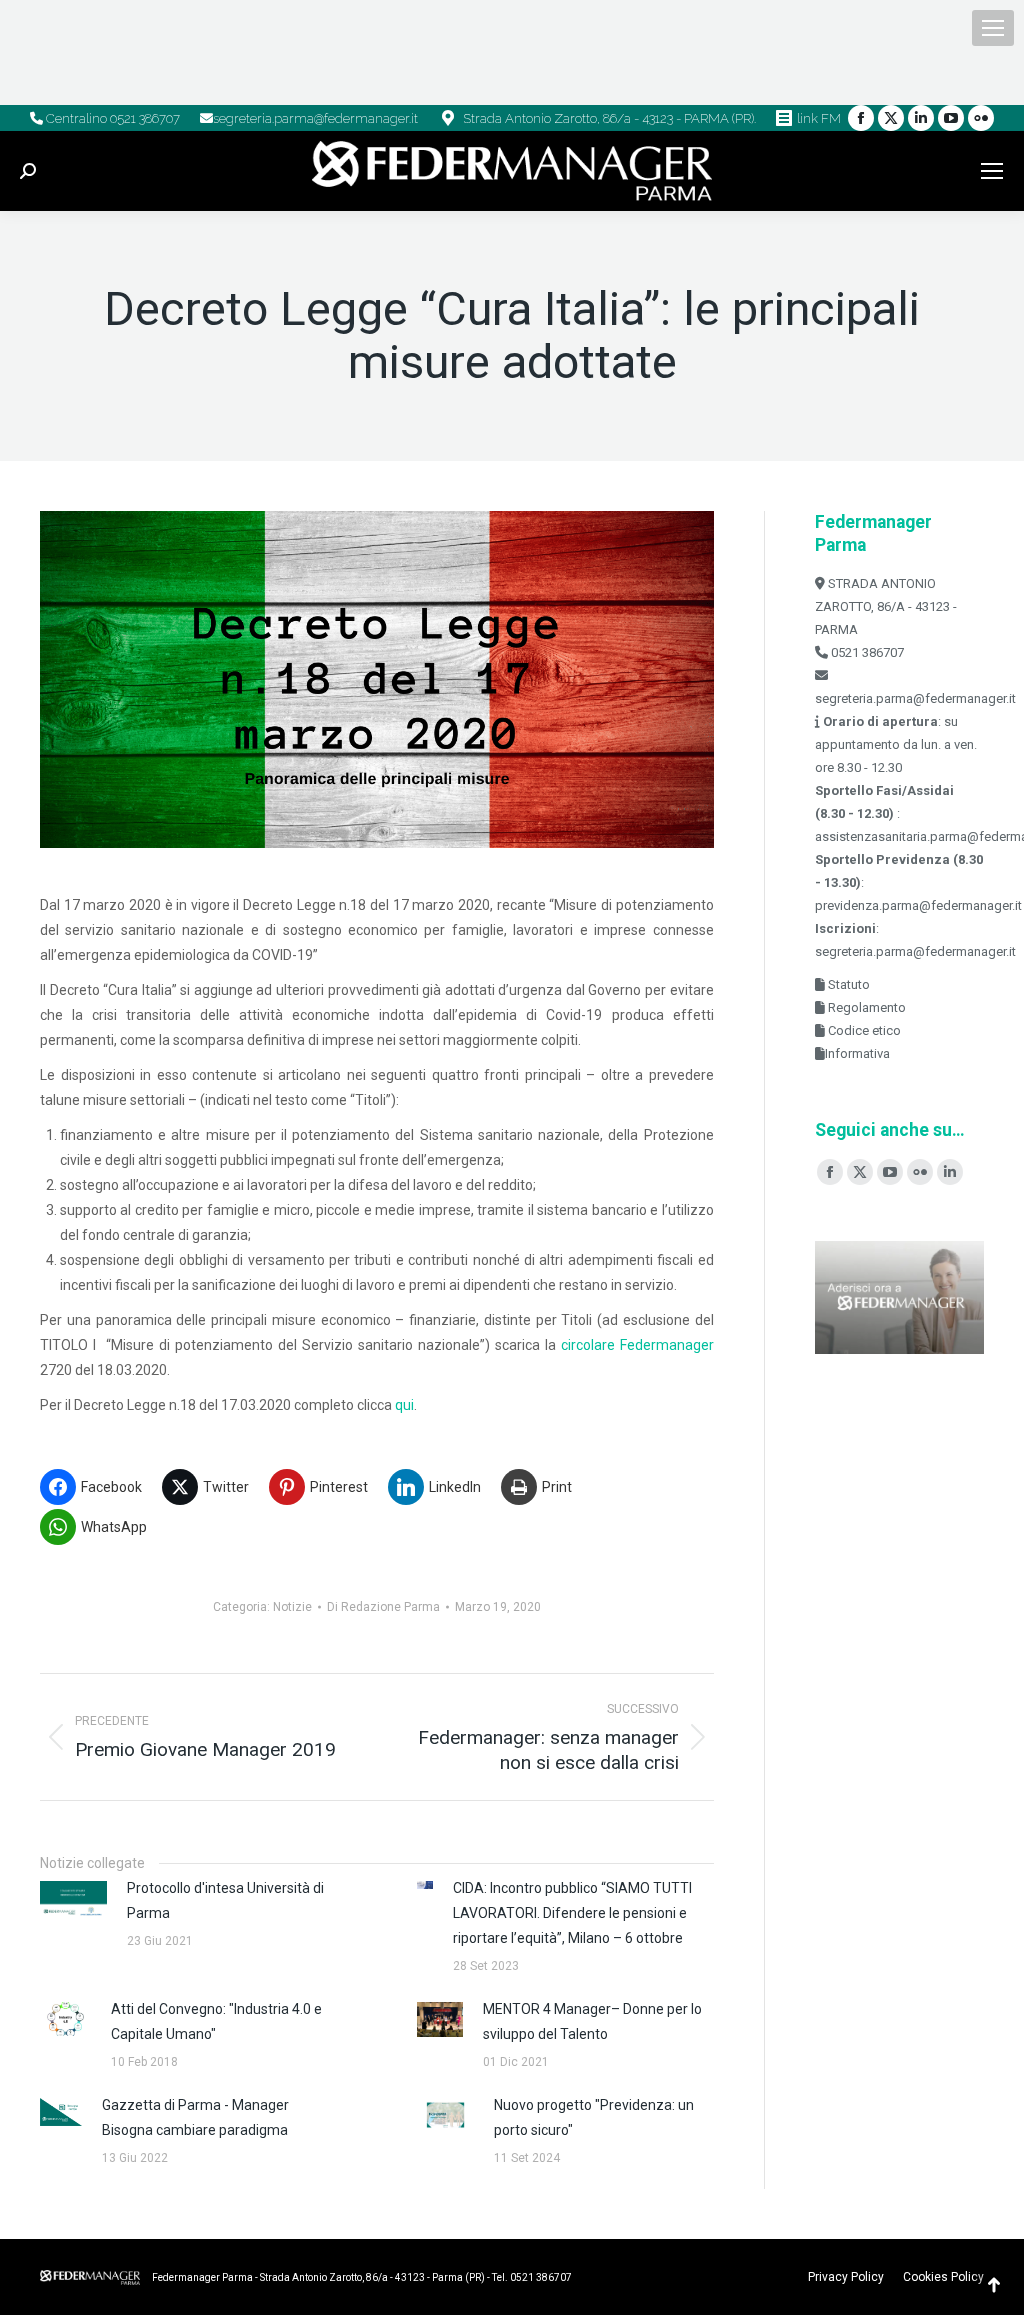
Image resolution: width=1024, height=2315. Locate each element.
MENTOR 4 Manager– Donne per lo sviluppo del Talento (592, 2021)
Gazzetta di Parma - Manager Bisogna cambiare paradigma (195, 2117)
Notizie (292, 1607)
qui (404, 1405)
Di (383, 1607)
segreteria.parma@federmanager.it (315, 118)
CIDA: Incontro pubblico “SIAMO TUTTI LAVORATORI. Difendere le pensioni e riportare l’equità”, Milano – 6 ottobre (572, 1913)
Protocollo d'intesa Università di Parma (225, 1900)
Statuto (847, 984)
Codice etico (863, 1030)
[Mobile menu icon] (993, 28)
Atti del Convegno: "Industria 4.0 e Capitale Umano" (216, 2021)
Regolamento (865, 1007)
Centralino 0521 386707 (111, 118)
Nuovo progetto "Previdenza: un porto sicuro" (594, 2117)
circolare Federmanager (637, 1345)
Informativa (857, 1053)
